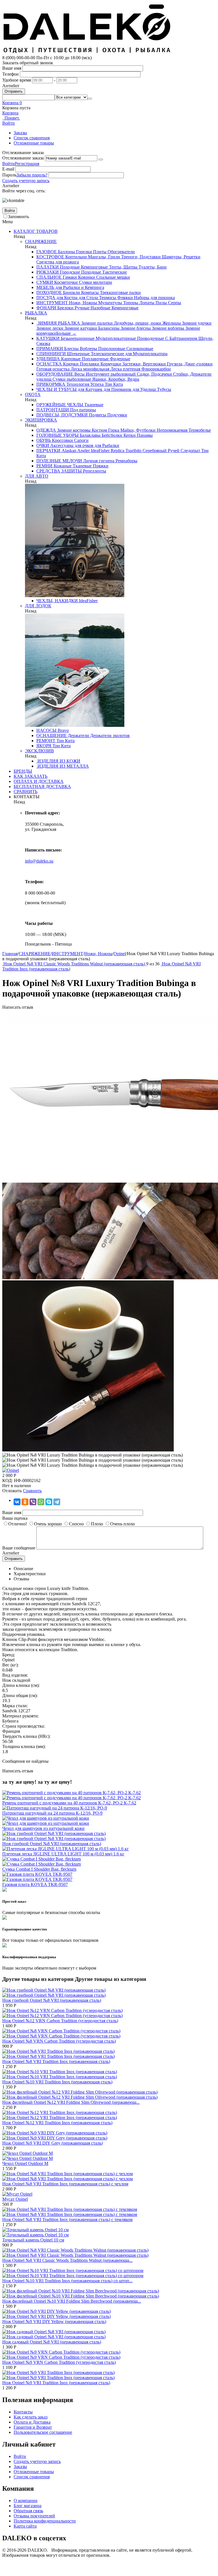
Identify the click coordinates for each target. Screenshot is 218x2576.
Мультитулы (110, 303)
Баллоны (66, 252)
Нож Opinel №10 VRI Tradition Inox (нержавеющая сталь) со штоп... (67, 2281)
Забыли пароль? (32, 175)
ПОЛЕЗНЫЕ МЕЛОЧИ (59, 461)
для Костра (66, 298)
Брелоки (65, 308)
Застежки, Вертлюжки (143, 364)
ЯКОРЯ (44, 746)
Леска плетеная (125, 369)
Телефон (11, 74)
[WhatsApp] (41, 1502)
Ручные (81, 308)
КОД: (8, 1480)
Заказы (20, 133)
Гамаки (69, 277)
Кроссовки (62, 440)
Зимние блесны (135, 328)
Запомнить (18, 217)
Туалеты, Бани (152, 267)
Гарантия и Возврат (33, 2427)
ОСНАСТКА (49, 364)
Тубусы (163, 389)
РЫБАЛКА (36, 313)
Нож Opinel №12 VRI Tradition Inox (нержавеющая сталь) (57, 2123)
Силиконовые (139, 349)
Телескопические (107, 354)
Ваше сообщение (19, 1548)
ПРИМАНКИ (50, 349)
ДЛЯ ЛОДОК (38, 606)
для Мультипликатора (146, 354)
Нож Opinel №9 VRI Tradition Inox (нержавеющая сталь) (56, 2383)
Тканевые (93, 405)
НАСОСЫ (46, 730)
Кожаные (62, 466)
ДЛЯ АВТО (37, 476)
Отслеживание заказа (23, 158)
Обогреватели (121, 252)
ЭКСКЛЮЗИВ (39, 751)
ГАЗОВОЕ (47, 252)
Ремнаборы (126, 461)
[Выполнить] (101, 159)
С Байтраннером (181, 338)
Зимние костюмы (73, 430)
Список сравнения (32, 138)
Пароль (9, 175)
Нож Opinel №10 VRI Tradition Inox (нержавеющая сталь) (57, 2082)
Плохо (97, 1524)
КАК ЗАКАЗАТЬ (31, 776)
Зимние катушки (80, 328)
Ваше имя (12, 68)
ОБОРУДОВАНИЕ (55, 374)
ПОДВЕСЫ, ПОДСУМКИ (62, 415)
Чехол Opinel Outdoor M (25, 2163)
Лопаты (146, 303)
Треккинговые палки (120, 292)
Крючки (70, 364)
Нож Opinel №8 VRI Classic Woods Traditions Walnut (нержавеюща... (67, 2260)
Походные (69, 267)
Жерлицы (171, 323)
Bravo (63, 730)
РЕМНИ (44, 466)
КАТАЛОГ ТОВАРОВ (36, 231)
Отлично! (18, 1524)
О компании (26, 2501)
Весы (79, 374)
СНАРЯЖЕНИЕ (41, 241)
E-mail (8, 169)
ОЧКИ (43, 445)
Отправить (14, 91)
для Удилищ (144, 389)
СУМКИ (45, 282)
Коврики (86, 277)
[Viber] (33, 1502)
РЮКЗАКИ (48, 272)
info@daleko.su (39, 861)
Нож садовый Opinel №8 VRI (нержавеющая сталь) (52, 2342)
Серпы (174, 303)
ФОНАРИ (46, 308)
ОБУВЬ (44, 440)
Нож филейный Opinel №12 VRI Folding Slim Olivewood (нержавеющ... (71, 2102)
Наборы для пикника (154, 298)
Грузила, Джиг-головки (189, 364)
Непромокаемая (171, 430)
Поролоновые (111, 349)
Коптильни (76, 257)
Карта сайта (25, 2526)
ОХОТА (33, 394)
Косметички (65, 282)
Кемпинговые (94, 267)
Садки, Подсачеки (154, 374)
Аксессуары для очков (71, 445)
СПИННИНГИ (51, 354)
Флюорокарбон (156, 369)
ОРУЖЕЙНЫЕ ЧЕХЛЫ (60, 405)
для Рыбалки (106, 445)
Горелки (83, 252)
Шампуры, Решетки (181, 257)
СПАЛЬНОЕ (49, 277)
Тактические (114, 272)
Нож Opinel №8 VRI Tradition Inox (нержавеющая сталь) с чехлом (65, 2184)
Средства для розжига (58, 262)
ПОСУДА (46, 298)
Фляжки (124, 298)
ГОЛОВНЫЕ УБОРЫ (57, 435)
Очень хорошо (48, 1524)
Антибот (11, 86)
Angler (83, 451)
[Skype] (49, 1502)
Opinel (120, 954)
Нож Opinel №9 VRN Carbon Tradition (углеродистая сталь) (59, 2362)
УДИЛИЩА (48, 359)
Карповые (70, 359)
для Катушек (90, 389)
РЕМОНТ (46, 741)
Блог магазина (28, 2506)
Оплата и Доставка (32, 2422)
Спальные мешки (113, 277)
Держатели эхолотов (109, 735)
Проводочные (150, 338)
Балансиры (108, 328)
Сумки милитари (95, 282)
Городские (69, 272)
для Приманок (117, 389)
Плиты (99, 252)
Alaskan (68, 451)
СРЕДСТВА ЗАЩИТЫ (59, 471)
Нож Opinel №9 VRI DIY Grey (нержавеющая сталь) (53, 2143)
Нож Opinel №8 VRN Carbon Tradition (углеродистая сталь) (59, 2041)
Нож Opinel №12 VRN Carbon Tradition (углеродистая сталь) (60, 2021)
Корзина (10, 113)
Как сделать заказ (31, 2417)
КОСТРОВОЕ (50, 257)
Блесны (71, 349)
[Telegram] (57, 1502)
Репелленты (94, 471)
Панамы (144, 435)
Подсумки (117, 415)
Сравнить (32, 1491)
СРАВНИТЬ (26, 792)
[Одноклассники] (25, 1502)
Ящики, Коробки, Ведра (115, 379)
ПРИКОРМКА (51, 384)
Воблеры (88, 349)
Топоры (130, 303)
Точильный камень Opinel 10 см (33, 2240)
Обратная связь (28, 2511)
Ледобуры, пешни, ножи (137, 323)
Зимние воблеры (167, 328)
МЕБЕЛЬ (45, 287)
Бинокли (71, 292)
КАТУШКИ (48, 338)
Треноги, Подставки (140, 257)
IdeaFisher (100, 451)
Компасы (89, 292)
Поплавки (89, 364)
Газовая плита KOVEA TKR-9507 (35, 1884)
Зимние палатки (96, 323)
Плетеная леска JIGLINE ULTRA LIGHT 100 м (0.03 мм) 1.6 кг (63, 1854)
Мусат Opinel (15, 2199)
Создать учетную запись (26, 181)
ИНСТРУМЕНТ (52, 303)
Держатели (78, 735)
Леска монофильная (89, 369)
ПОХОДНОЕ (49, 292)
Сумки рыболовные (71, 379)
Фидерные (120, 359)
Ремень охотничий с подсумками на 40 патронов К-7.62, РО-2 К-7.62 (69, 1803)
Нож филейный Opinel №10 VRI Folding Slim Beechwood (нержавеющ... (72, 2301)
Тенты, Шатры (123, 267)
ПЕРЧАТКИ (48, 451)
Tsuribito (133, 451)
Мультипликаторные (115, 338)
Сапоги (81, 440)
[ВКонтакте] (17, 1502)
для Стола (88, 298)
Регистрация (27, 164)
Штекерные (78, 354)
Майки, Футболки (137, 430)
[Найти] (90, 99)
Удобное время (17, 80)
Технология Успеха (84, 384)
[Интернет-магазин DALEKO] (87, 53)
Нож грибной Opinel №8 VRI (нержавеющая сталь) (52, 1844)
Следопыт (190, 451)
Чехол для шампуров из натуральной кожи (43, 1828)
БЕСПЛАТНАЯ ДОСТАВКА (42, 786)
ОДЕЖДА (46, 430)
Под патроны (82, 410)
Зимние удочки (196, 323)
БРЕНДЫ (23, 771)
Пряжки (100, 466)
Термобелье (199, 430)
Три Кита (113, 384)
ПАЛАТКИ (48, 267)
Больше (66, 333)
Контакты (23, 2412)
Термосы (107, 298)
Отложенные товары (34, 143)
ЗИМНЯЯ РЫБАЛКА (58, 323)
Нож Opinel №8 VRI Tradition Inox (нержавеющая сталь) (56, 2061)
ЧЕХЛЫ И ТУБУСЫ (56, 389)
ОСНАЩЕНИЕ (52, 735)
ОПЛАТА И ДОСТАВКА (39, 781)
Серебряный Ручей (160, 451)
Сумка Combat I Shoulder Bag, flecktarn (39, 1869)
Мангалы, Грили (103, 257)
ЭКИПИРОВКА (41, 420)
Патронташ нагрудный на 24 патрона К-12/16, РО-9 (52, 1813)
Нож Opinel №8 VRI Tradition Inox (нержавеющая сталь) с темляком (67, 2220)
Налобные (100, 308)
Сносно (76, 1524)
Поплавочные (95, 359)
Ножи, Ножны (82, 303)
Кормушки (110, 364)
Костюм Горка (105, 430)
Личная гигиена (98, 461)
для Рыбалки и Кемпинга (79, 287)
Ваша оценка (15, 1518)
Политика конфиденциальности (45, 2521)
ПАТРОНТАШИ (53, 410)
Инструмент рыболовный (110, 374)
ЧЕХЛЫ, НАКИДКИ (57, 601)
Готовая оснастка (53, 369)
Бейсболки (111, 435)
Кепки (129, 435)
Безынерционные (77, 338)
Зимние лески (50, 328)
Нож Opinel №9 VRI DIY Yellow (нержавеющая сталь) (54, 2321)
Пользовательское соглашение (43, 2432)
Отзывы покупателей (34, 2516)
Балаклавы (90, 435)
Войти (9, 164)
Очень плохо (122, 1524)
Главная (10, 954)
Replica (117, 451)
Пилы (161, 303)
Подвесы (97, 415)
